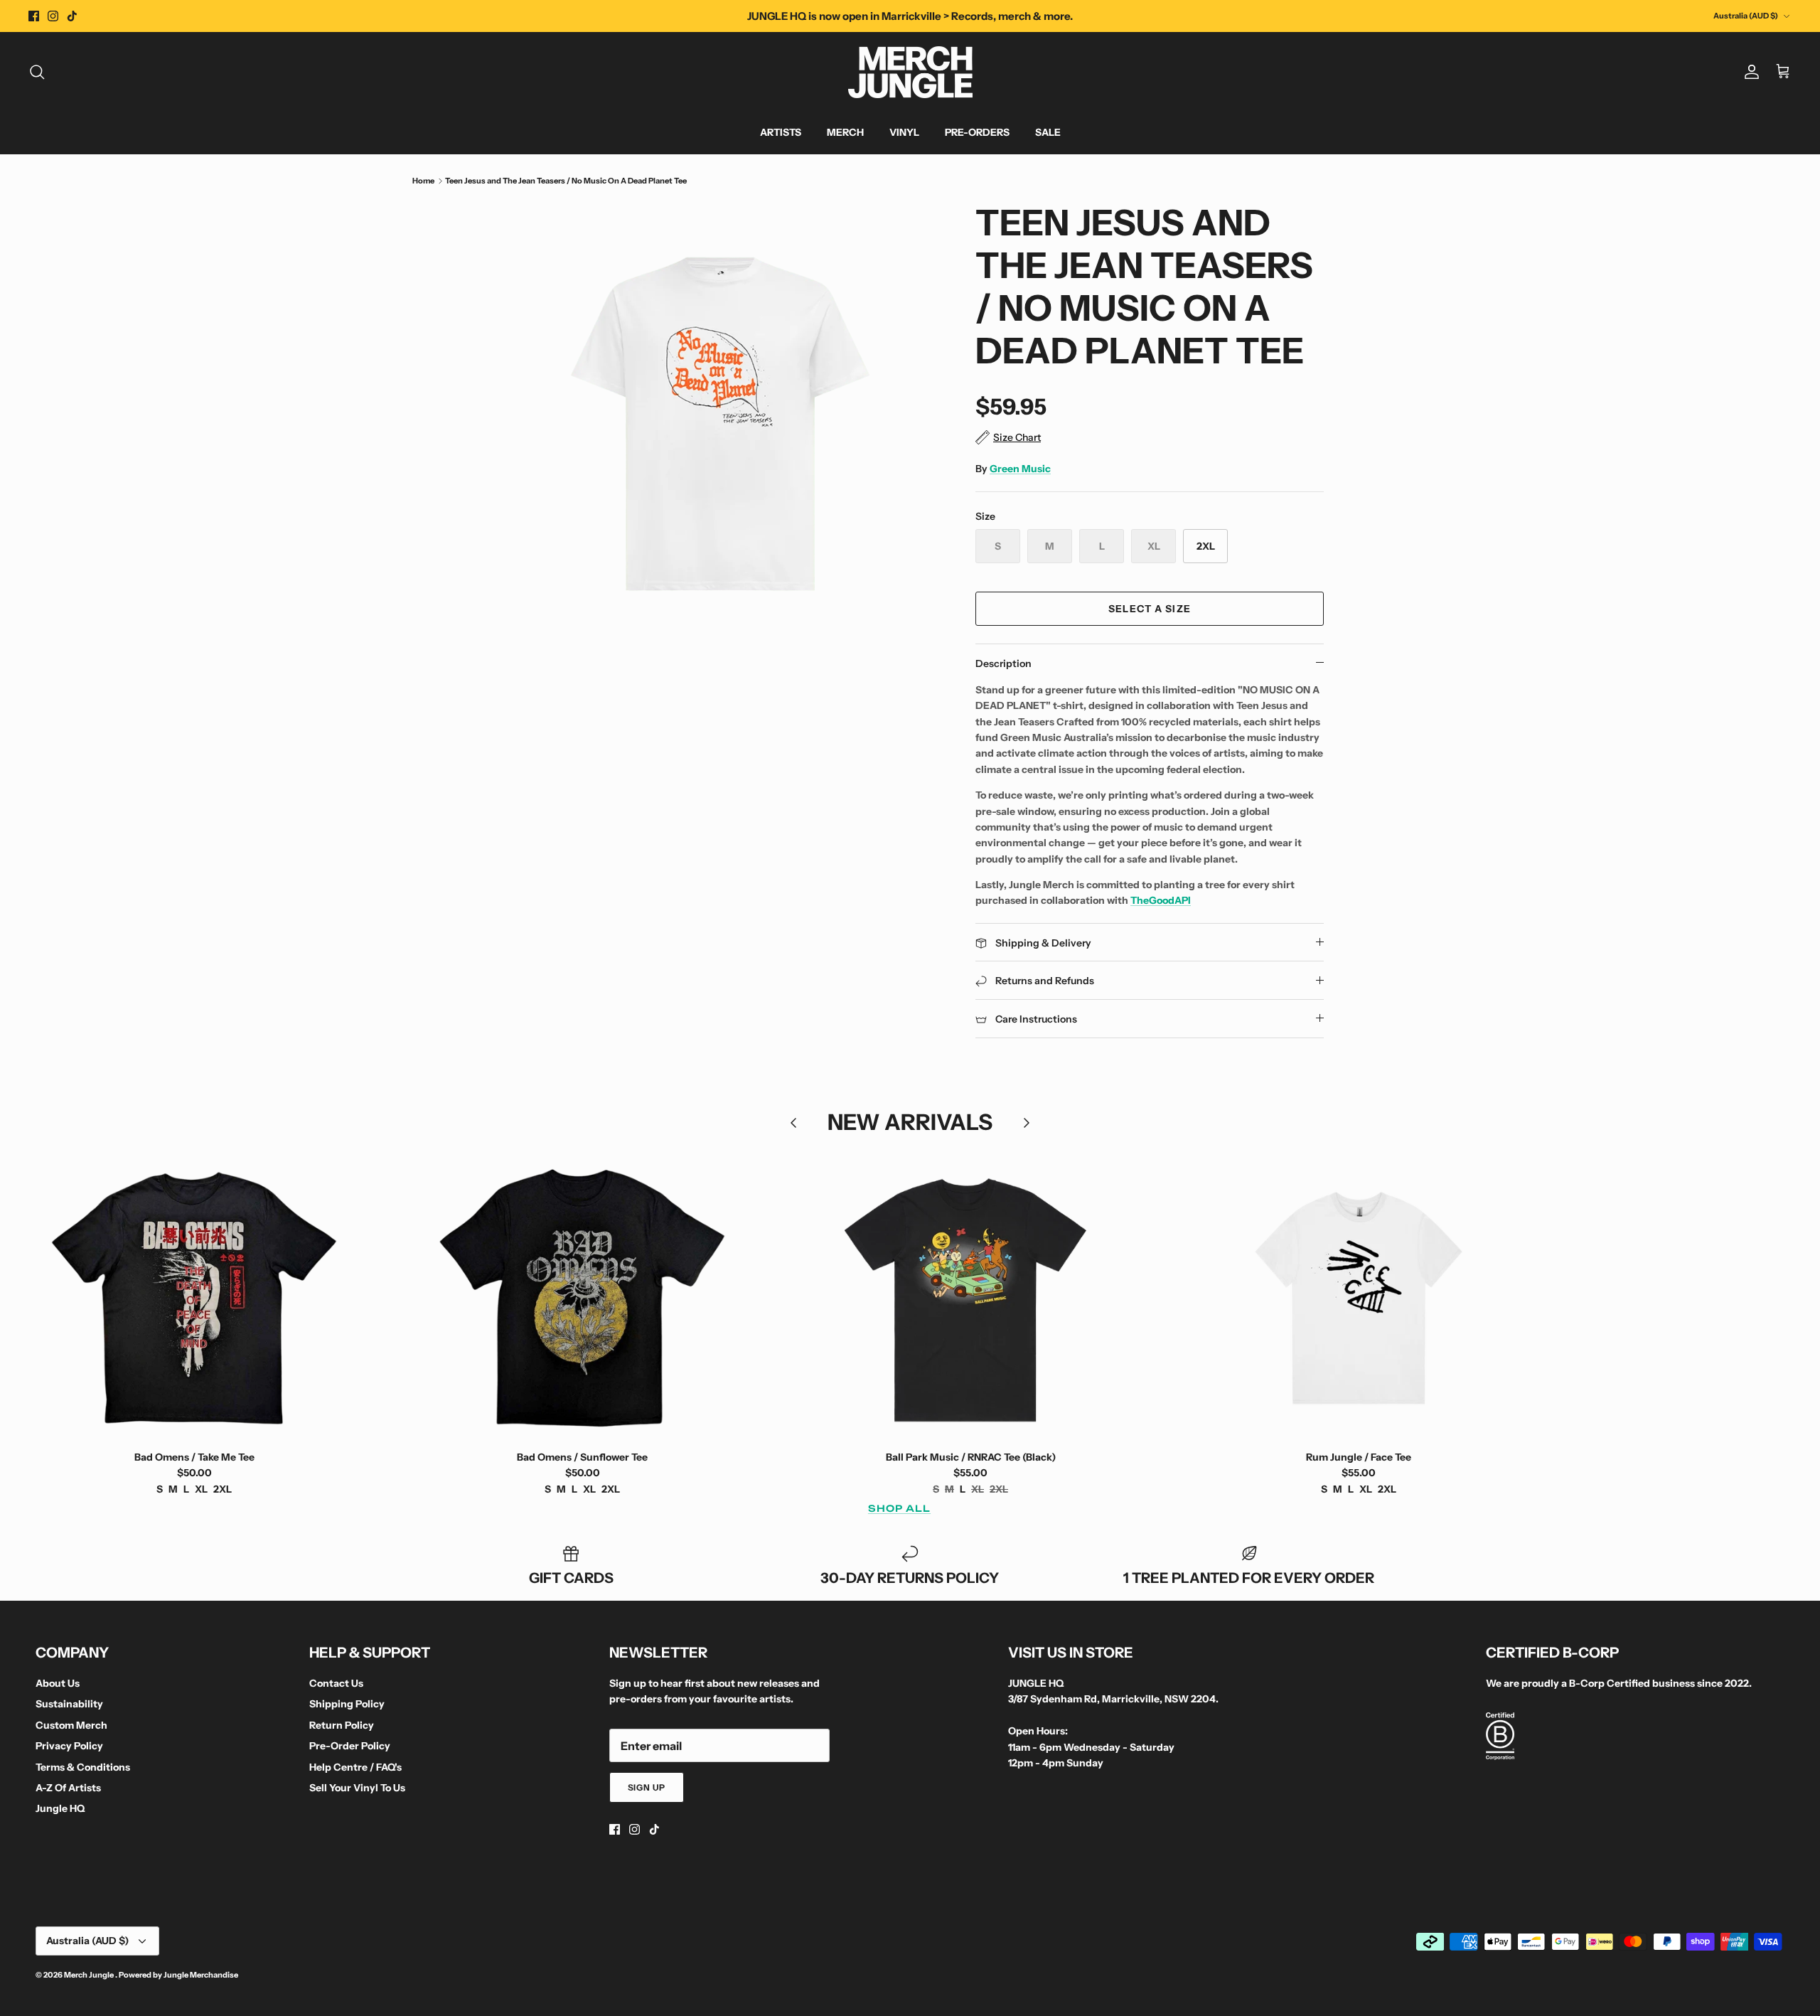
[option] (720, 425)
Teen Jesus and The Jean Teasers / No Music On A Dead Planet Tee (566, 181)
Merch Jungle (90, 1975)
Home (423, 181)
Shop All (899, 1508)
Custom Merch (71, 1725)
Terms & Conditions (83, 1767)
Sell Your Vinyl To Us (357, 1788)
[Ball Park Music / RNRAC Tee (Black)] (970, 1298)
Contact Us (336, 1683)
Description (1003, 663)
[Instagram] (53, 16)
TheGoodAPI (1161, 900)
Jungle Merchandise (201, 1975)
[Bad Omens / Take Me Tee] (194, 1298)
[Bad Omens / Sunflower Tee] (582, 1298)
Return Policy (342, 1725)
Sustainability (69, 1704)
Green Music (1020, 469)
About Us (58, 1683)
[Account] (1749, 72)
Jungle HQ (60, 1808)
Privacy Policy (69, 1746)
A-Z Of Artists (68, 1788)
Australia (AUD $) (1746, 16)
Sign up (647, 1787)
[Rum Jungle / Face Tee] (1359, 1298)
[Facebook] (34, 16)
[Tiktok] (72, 16)
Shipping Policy (347, 1704)
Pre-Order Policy (350, 1746)
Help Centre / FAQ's (355, 1767)
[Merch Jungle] (910, 72)
